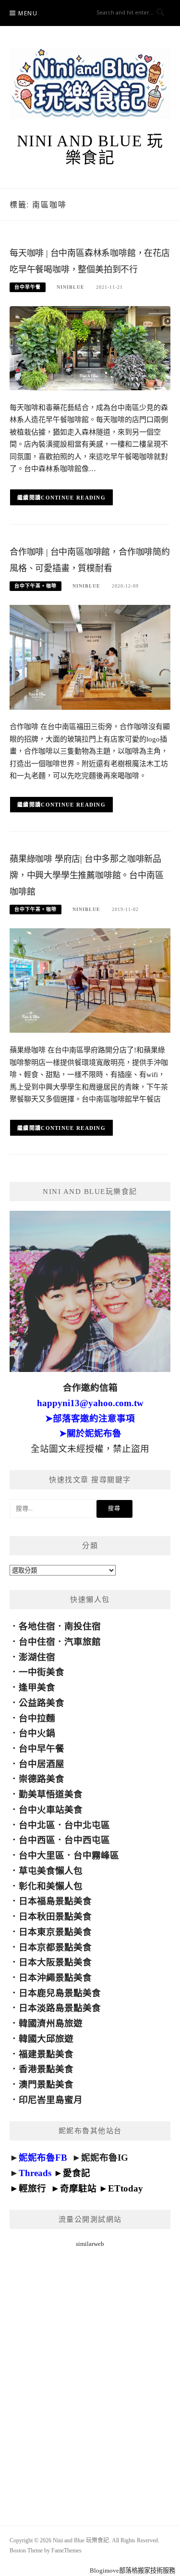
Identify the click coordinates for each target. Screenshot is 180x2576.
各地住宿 (37, 1626)
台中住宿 (37, 1642)
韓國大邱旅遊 (46, 2039)
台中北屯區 (87, 1825)
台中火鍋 (37, 1733)
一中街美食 (42, 1672)
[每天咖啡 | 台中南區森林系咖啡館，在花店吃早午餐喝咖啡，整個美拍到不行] (90, 347)
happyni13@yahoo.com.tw (90, 1403)
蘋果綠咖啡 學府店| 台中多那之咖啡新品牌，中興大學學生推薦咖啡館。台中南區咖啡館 (86, 875)
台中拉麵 (37, 1718)
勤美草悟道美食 (51, 1794)
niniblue (71, 287)
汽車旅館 (83, 1642)
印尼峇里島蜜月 (51, 2100)
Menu (28, 13)
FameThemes (66, 2550)
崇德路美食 (42, 1779)
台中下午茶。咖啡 (36, 586)
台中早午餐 (28, 287)
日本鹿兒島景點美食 (60, 1993)
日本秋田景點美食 (55, 1916)
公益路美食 (42, 1703)
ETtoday (126, 2188)
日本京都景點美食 (55, 1947)
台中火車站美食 (51, 1810)
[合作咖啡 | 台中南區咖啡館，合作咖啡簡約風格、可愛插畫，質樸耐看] (90, 657)
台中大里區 (42, 1855)
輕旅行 (32, 2188)
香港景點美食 (46, 2069)
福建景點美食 (46, 2054)
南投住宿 (83, 1626)
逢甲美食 (37, 1687)
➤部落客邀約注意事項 (90, 1418)
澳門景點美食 (46, 2084)
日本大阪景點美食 (55, 1962)
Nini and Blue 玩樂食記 (90, 149)
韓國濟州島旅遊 (51, 2023)
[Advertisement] (90, 2375)
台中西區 (37, 1840)
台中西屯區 (87, 1840)
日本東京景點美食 (55, 1932)
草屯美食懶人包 (51, 1871)
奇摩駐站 (78, 2188)
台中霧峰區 (96, 1855)
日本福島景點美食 (55, 1901)
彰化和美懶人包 (51, 1886)
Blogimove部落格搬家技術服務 (132, 2570)
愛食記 (77, 2173)
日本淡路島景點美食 (60, 2008)
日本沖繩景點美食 (55, 1978)
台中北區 (37, 1825)
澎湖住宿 (37, 1657)
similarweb (90, 2244)
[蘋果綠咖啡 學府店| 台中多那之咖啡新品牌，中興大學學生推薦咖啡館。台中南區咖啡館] (90, 980)
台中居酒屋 (42, 1764)
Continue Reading (73, 498)
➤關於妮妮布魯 (90, 1433)
